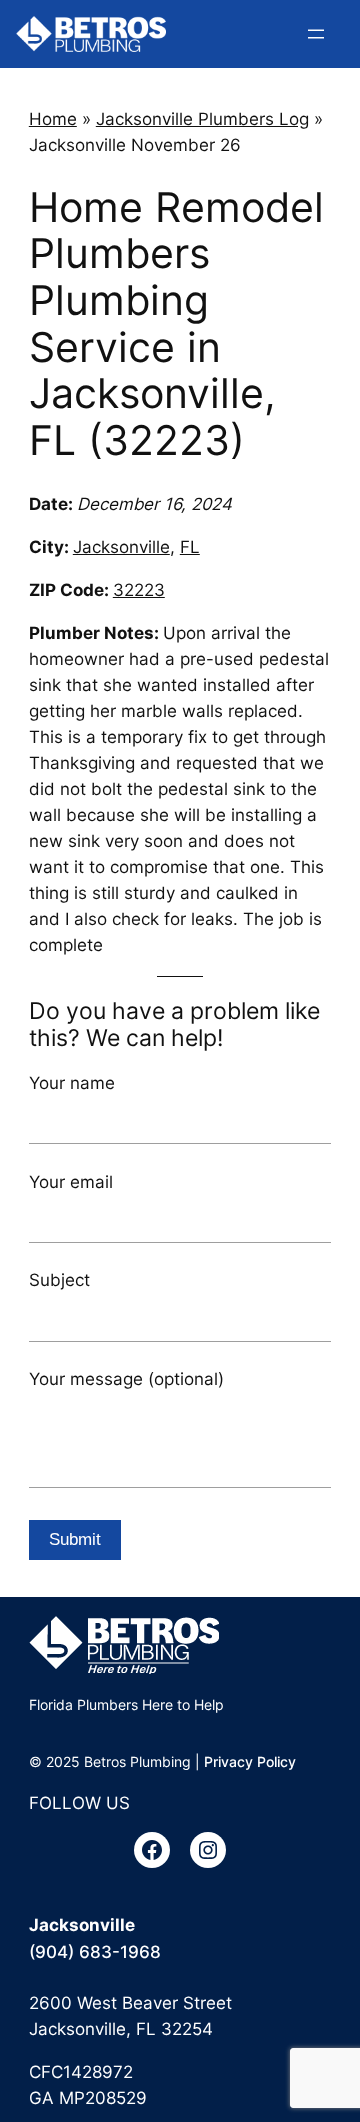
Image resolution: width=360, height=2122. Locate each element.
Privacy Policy (250, 1761)
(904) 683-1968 (95, 1952)
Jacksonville (121, 547)
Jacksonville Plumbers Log (202, 119)
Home (53, 119)
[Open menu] (316, 34)
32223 (139, 590)
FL (190, 547)
